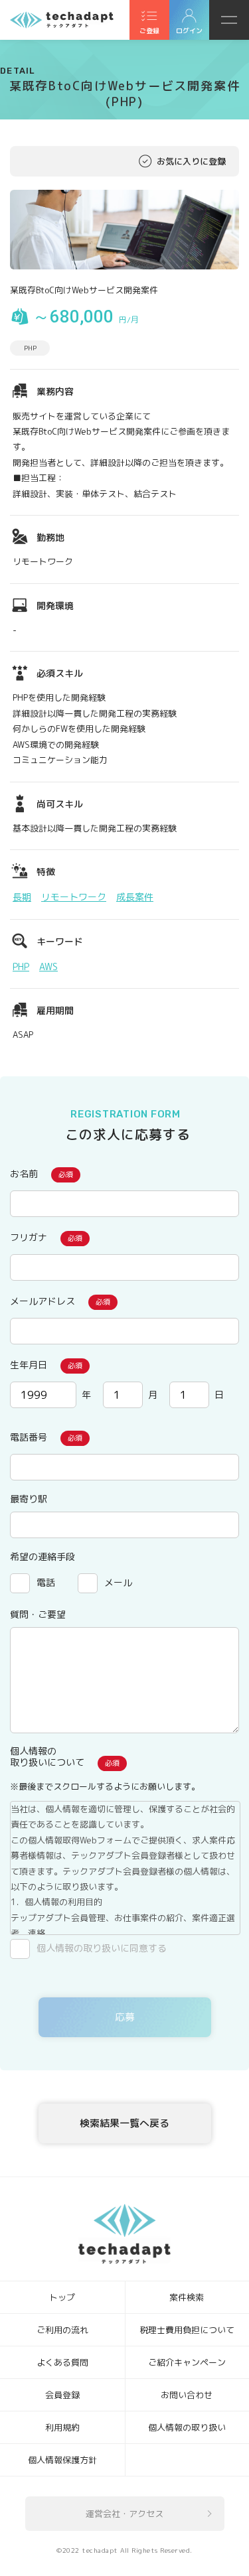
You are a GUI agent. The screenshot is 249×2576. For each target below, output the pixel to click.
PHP (21, 966)
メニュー (229, 20)
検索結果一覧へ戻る (124, 2123)
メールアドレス (42, 1301)
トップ (62, 2297)
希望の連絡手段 (42, 1556)
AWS (48, 966)
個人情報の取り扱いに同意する (102, 1948)
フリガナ (29, 1237)
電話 (46, 1582)
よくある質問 (62, 2362)
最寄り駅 (29, 1499)
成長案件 (135, 897)
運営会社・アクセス (124, 2514)
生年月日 (29, 1365)
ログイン (189, 31)
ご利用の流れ (62, 2330)
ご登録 (149, 31)
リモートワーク (74, 897)
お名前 (24, 1174)
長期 (22, 897)
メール (118, 1582)
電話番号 (29, 1437)
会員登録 (62, 2395)
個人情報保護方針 (62, 2460)
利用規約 (62, 2427)
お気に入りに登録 (191, 161)
